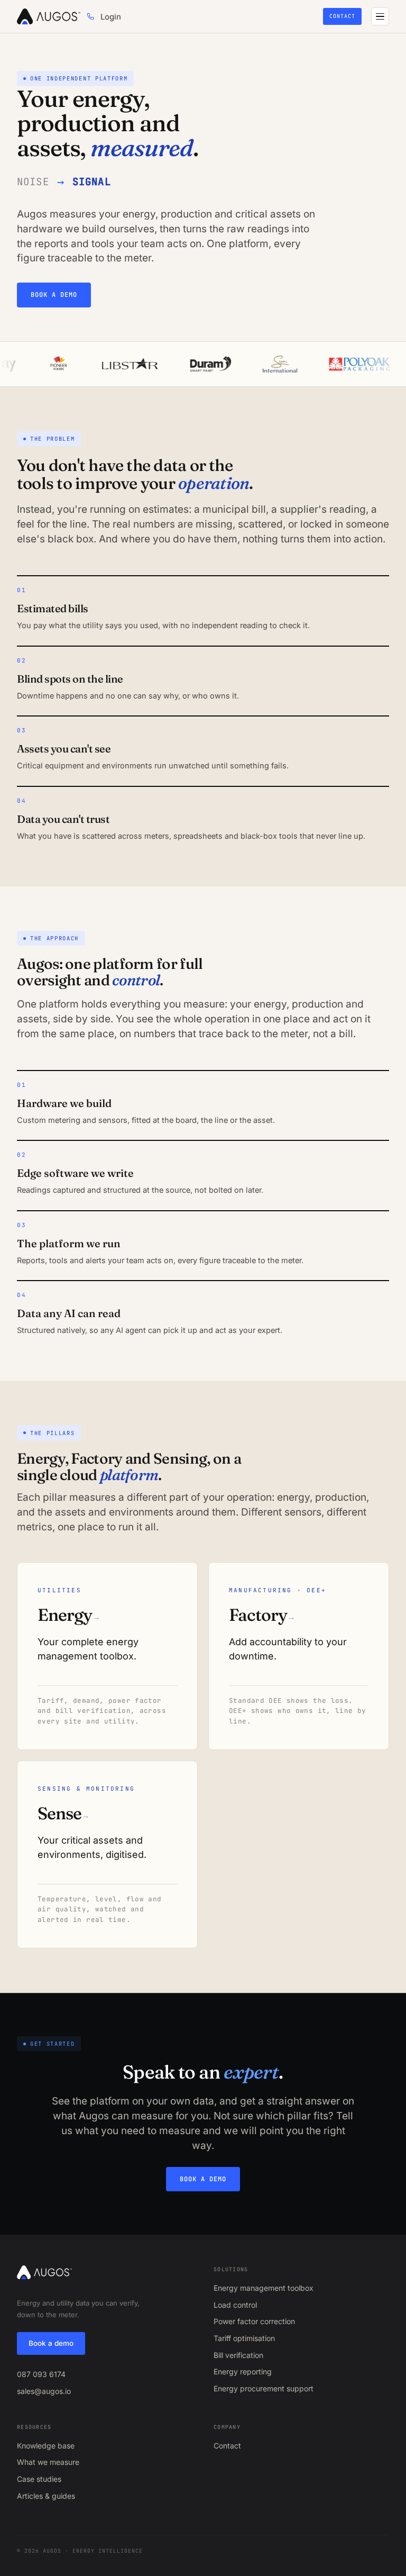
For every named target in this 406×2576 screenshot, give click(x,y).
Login (111, 17)
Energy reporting (243, 2371)
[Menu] (380, 16)
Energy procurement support (264, 2388)
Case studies (39, 2479)
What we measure (48, 2462)
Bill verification (238, 2355)
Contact (342, 16)
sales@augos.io (44, 2391)
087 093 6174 (41, 2374)
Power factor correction (254, 2321)
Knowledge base (46, 2446)
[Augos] (49, 16)
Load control (235, 2305)
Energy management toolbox (264, 2288)
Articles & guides (46, 2496)
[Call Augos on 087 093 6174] (90, 16)
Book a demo (54, 295)
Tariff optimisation (244, 2338)
